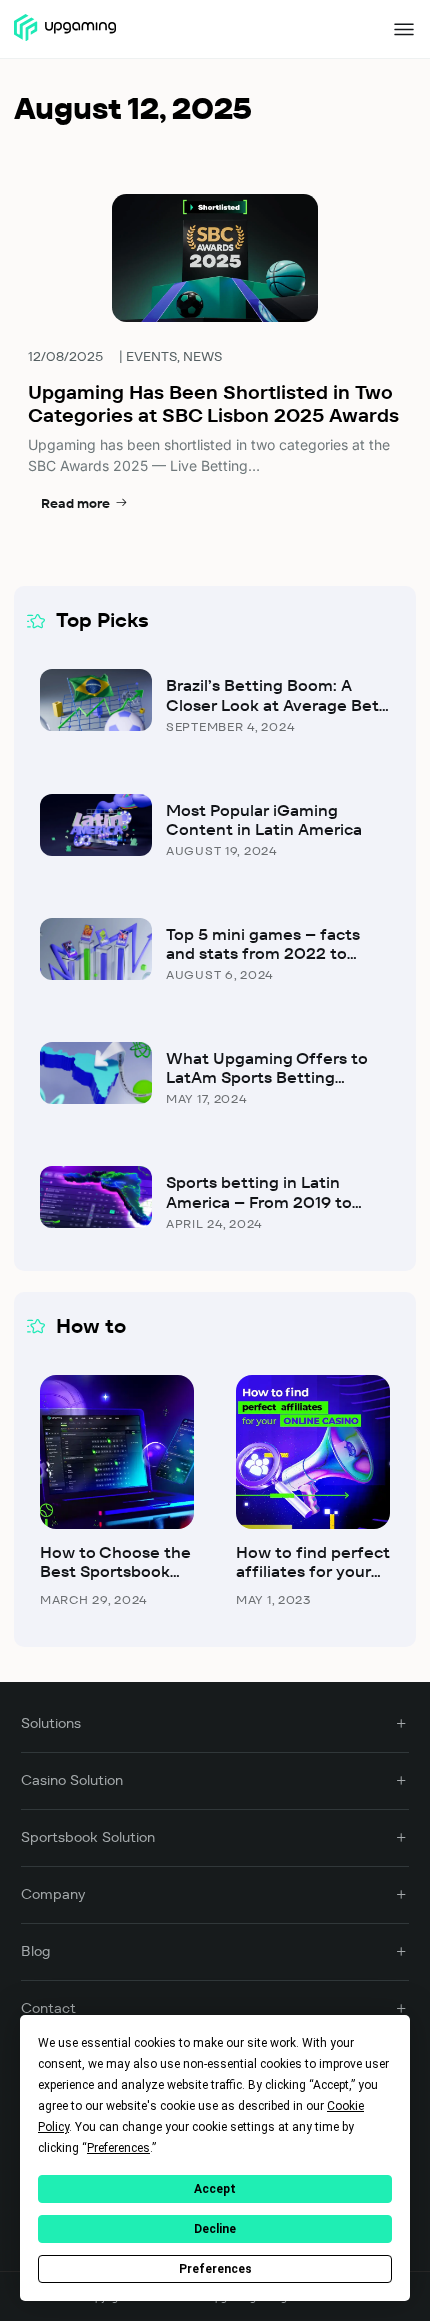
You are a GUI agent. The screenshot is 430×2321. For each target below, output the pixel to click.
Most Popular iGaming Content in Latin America (264, 820)
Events (151, 356)
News (202, 356)
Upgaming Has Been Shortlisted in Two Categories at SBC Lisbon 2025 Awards (213, 404)
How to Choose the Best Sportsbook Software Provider (115, 1571)
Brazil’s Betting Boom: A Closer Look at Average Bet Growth (272, 704)
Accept (215, 2189)
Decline (215, 2229)
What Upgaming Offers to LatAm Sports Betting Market (267, 1077)
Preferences (215, 2269)
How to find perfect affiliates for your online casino (313, 1571)
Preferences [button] (118, 2148)
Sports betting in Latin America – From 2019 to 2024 (259, 1201)
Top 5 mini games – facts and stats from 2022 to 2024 (263, 953)
